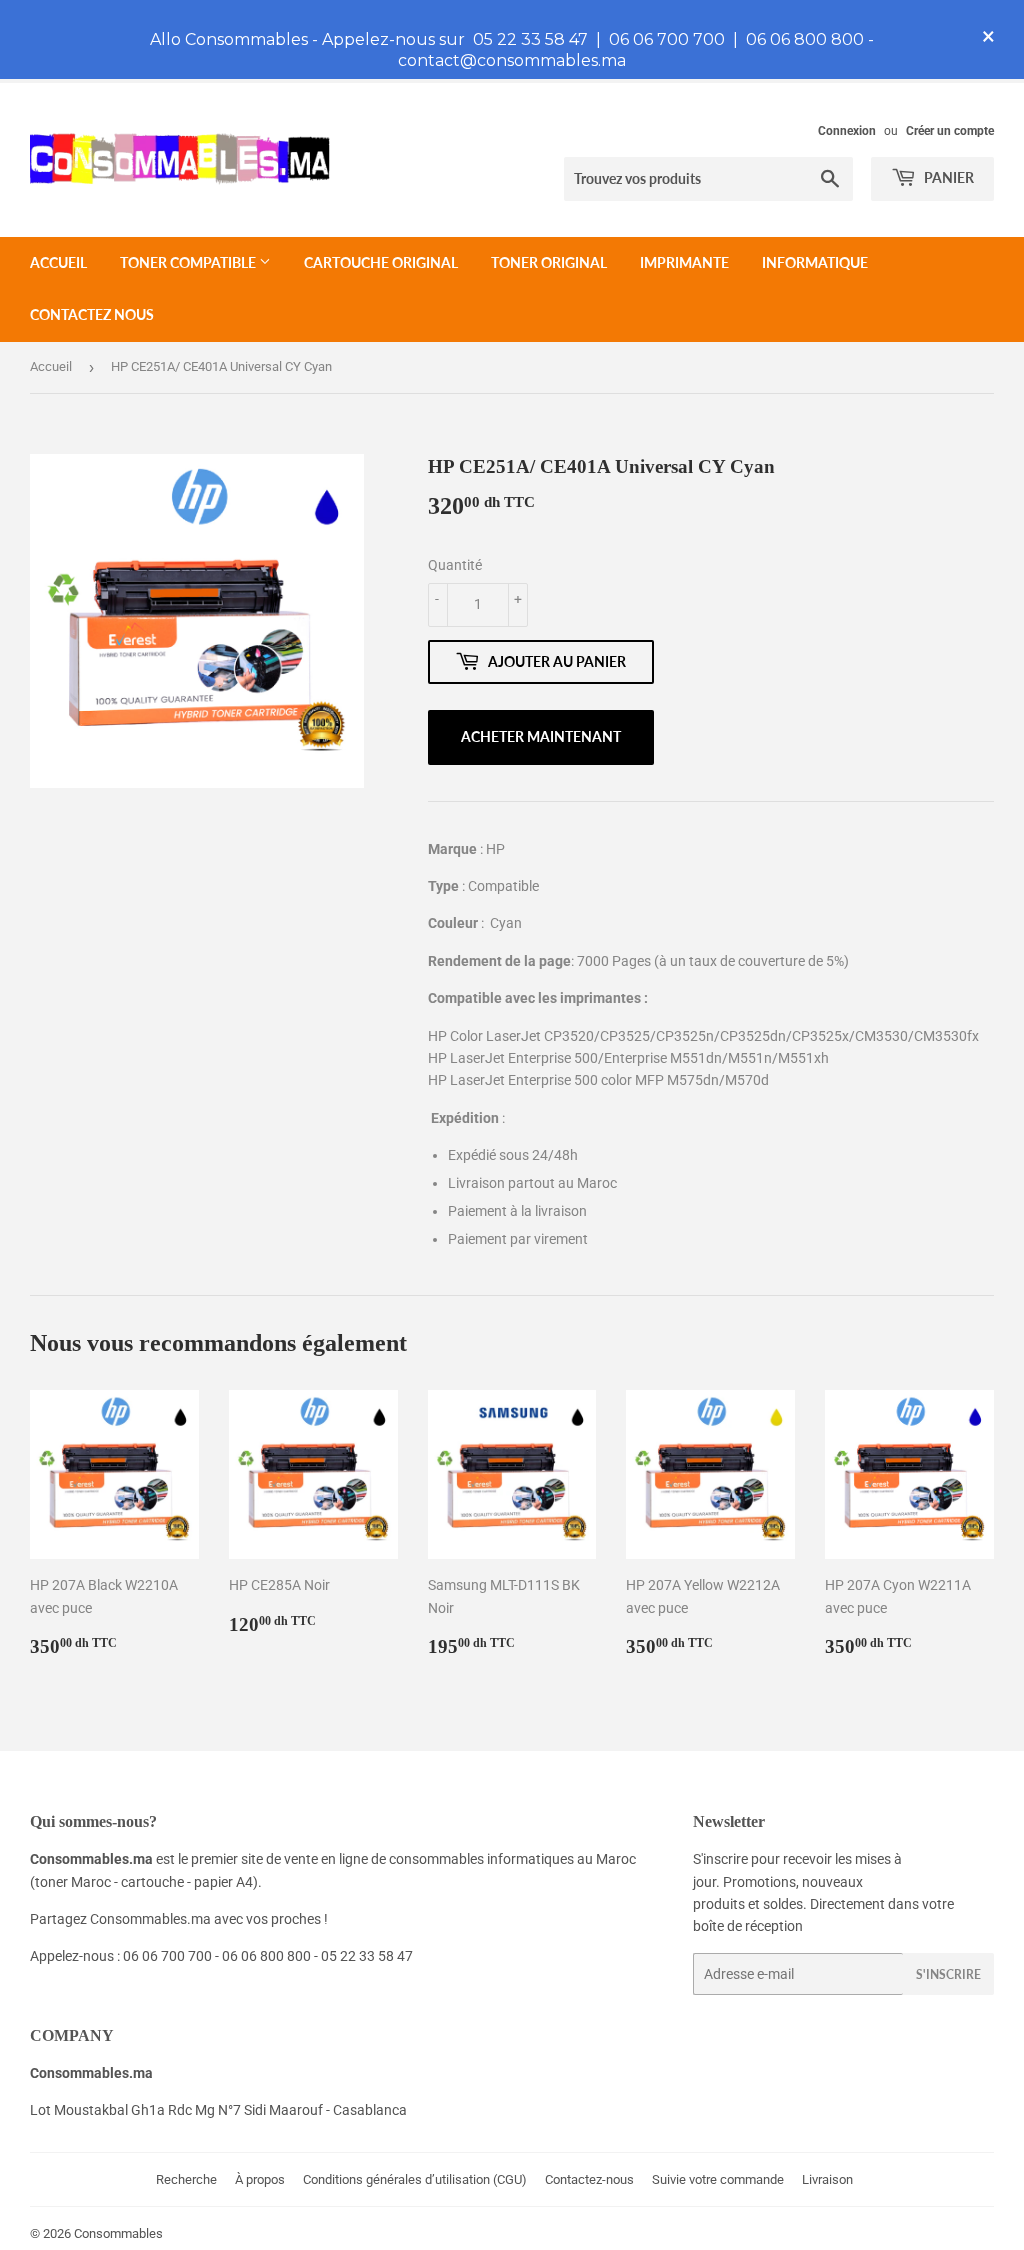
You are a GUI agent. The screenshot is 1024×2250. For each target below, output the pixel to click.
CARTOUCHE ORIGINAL (381, 262)
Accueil (58, 262)
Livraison (827, 2179)
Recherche (186, 2179)
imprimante (684, 262)
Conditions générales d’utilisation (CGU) (415, 2179)
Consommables (118, 2233)
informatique (815, 262)
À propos (260, 2179)
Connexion (847, 131)
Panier (947, 177)
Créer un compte (950, 131)
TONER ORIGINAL (549, 262)
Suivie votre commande (718, 2179)
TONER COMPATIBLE (189, 262)
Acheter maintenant (541, 736)
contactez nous (92, 314)
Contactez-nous (589, 2179)
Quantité (455, 565)
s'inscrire (948, 1974)
